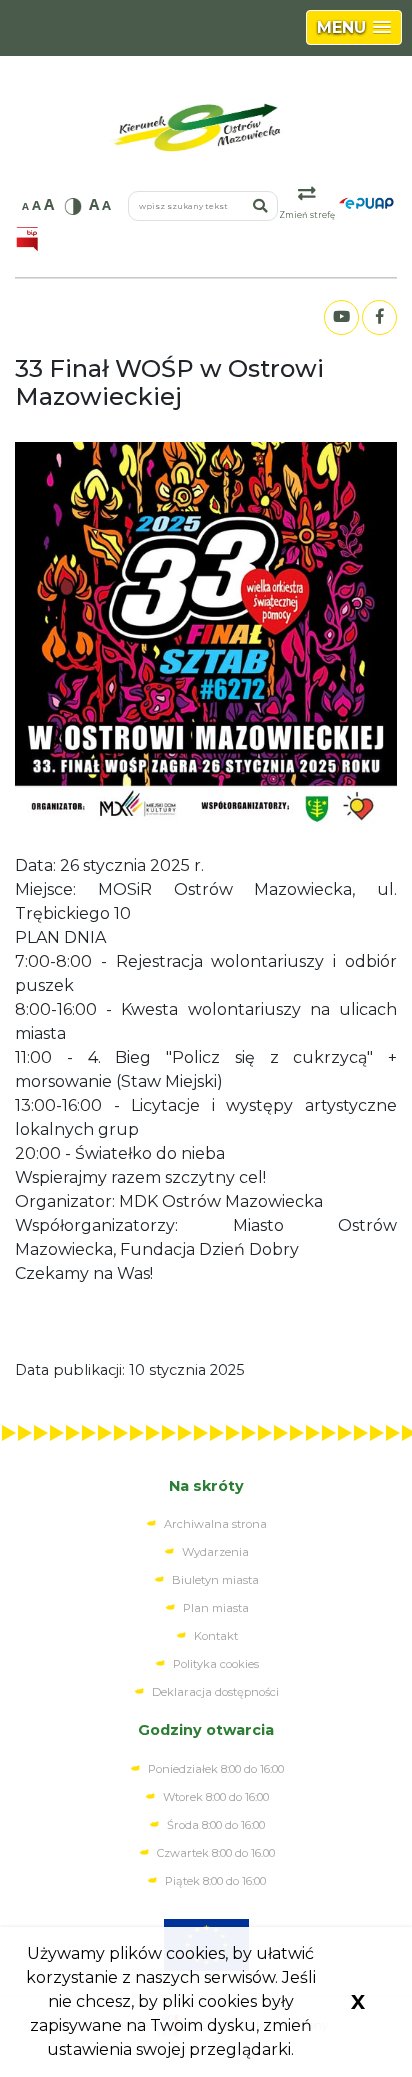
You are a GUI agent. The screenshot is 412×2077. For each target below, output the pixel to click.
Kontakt (216, 1636)
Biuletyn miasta (215, 1580)
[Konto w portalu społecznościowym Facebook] (379, 317)
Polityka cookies (216, 1664)
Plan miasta (216, 1608)
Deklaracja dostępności (215, 1692)
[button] (354, 27)
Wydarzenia (215, 1552)
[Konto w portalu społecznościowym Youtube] (341, 317)
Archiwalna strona (215, 1524)
